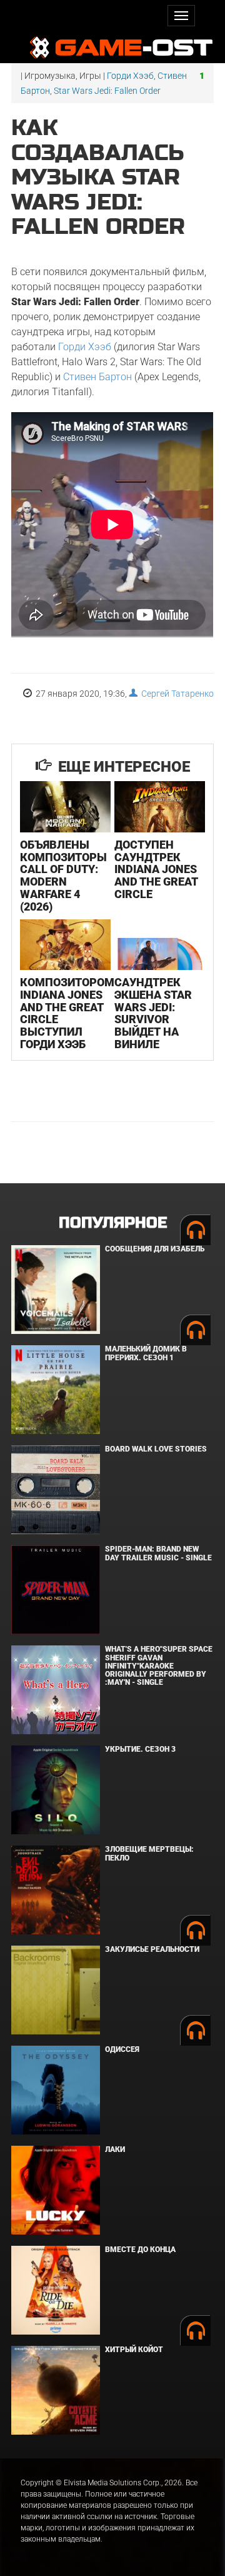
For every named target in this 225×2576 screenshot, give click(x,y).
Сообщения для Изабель (155, 1249)
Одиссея (122, 2049)
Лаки (115, 2149)
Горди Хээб (130, 76)
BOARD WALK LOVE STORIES (156, 1449)
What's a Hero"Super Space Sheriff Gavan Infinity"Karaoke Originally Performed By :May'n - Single (159, 1666)
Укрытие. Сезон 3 (140, 1749)
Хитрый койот (134, 2350)
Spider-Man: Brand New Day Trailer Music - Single (158, 1553)
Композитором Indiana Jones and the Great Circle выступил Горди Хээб (67, 1013)
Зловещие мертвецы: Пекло (149, 1853)
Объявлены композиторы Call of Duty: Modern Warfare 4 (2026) (63, 876)
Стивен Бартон (97, 377)
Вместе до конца (140, 2250)
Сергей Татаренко (176, 694)
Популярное (113, 1223)
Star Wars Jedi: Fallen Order (107, 91)
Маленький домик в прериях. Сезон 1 (146, 1353)
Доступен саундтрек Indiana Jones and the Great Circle (156, 869)
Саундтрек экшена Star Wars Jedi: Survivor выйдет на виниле (153, 1013)
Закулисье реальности (152, 1949)
